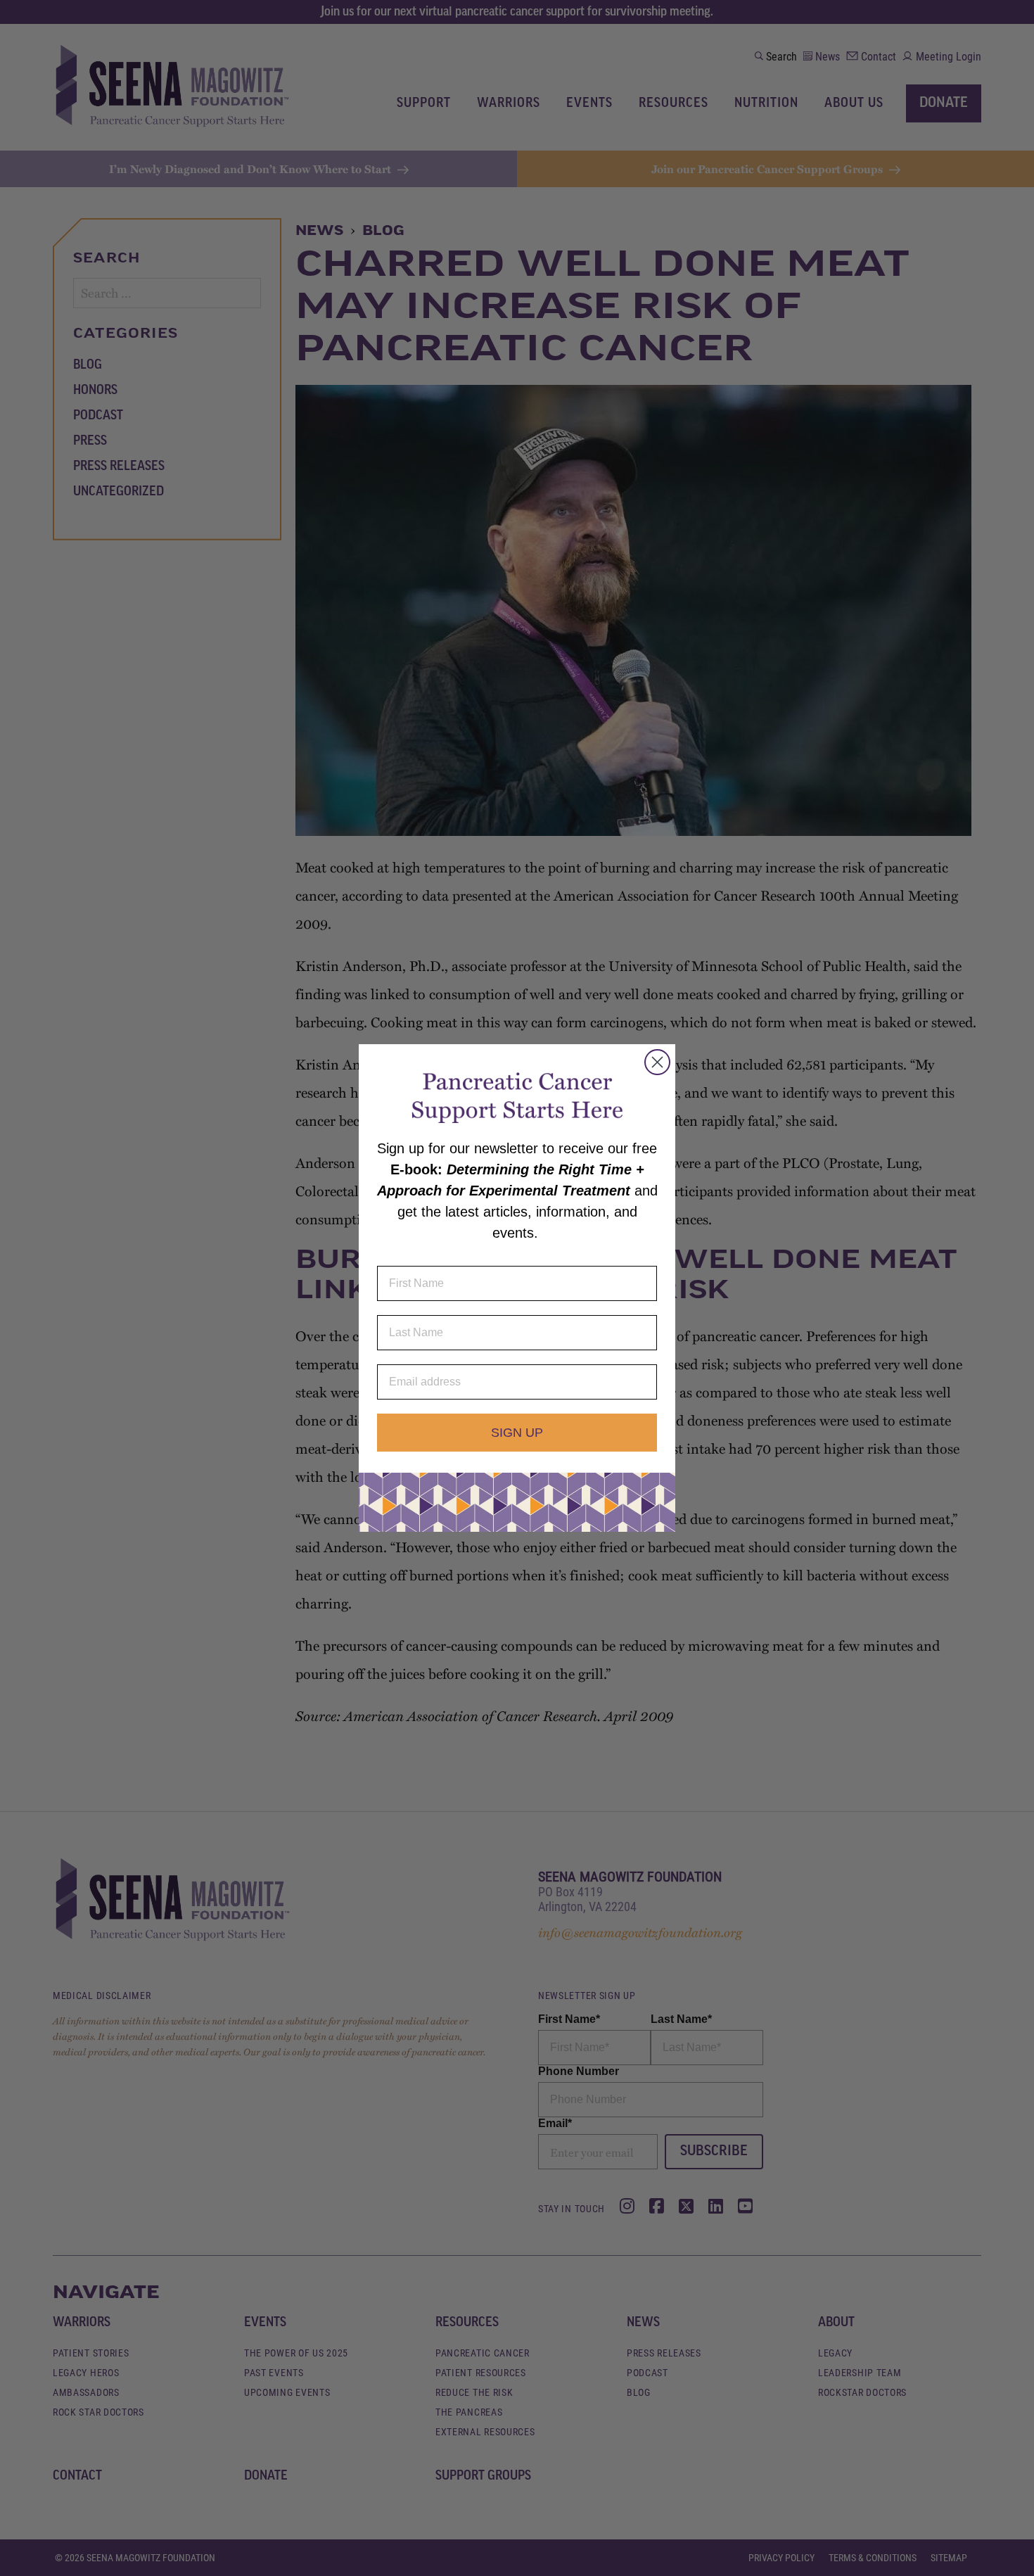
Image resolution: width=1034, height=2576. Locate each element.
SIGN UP (517, 1433)
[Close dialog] (657, 1062)
